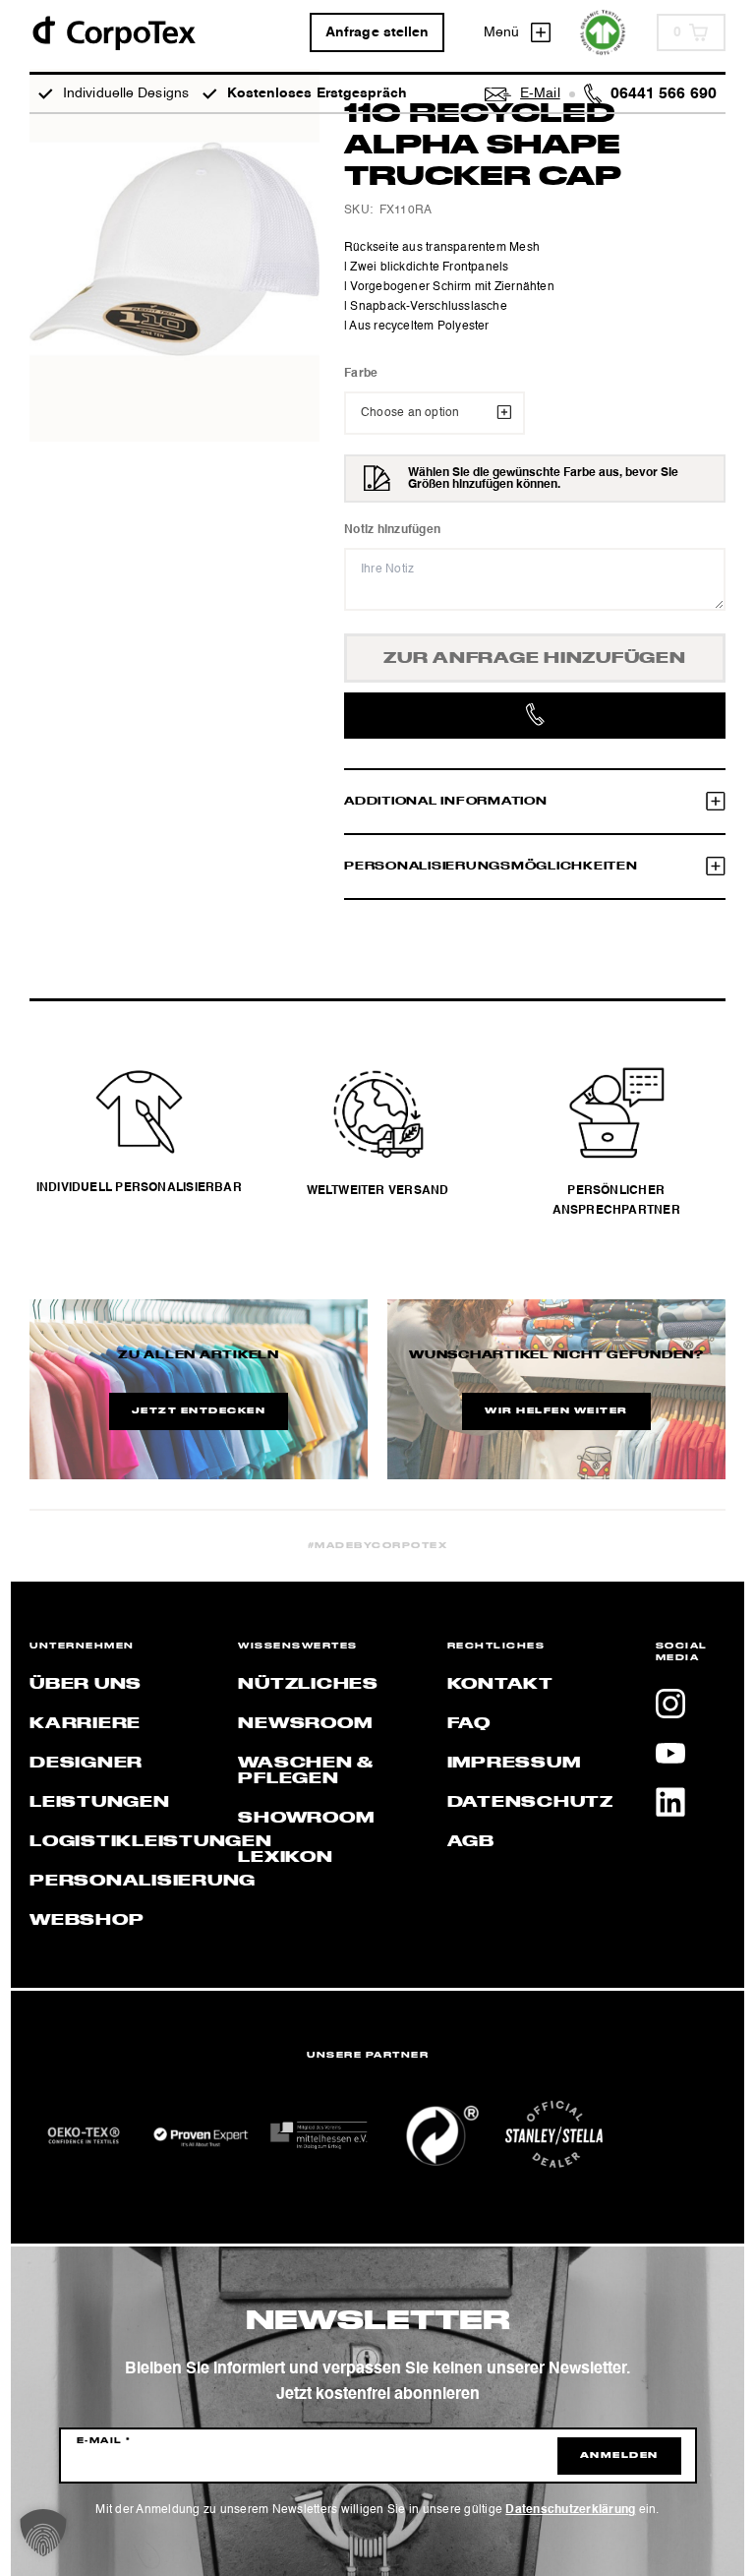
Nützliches (308, 1685)
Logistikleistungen (151, 1842)
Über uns (86, 1685)
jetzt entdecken (199, 1411)
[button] (43, 2533)
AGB (471, 1842)
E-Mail (104, 2441)
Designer (86, 1764)
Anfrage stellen (377, 32)
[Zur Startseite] (113, 32)
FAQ (469, 1724)
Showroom (306, 1819)
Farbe (361, 374)
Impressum (514, 1764)
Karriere (85, 1724)
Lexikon (285, 1858)
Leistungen (100, 1803)
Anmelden (619, 2456)
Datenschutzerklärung (570, 2510)
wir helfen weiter (556, 1411)
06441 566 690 (664, 94)
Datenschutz (530, 1803)
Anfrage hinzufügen (535, 659)
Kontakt (500, 1685)
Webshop (87, 1921)
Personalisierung (143, 1882)
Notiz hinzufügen (392, 530)
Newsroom (305, 1724)
